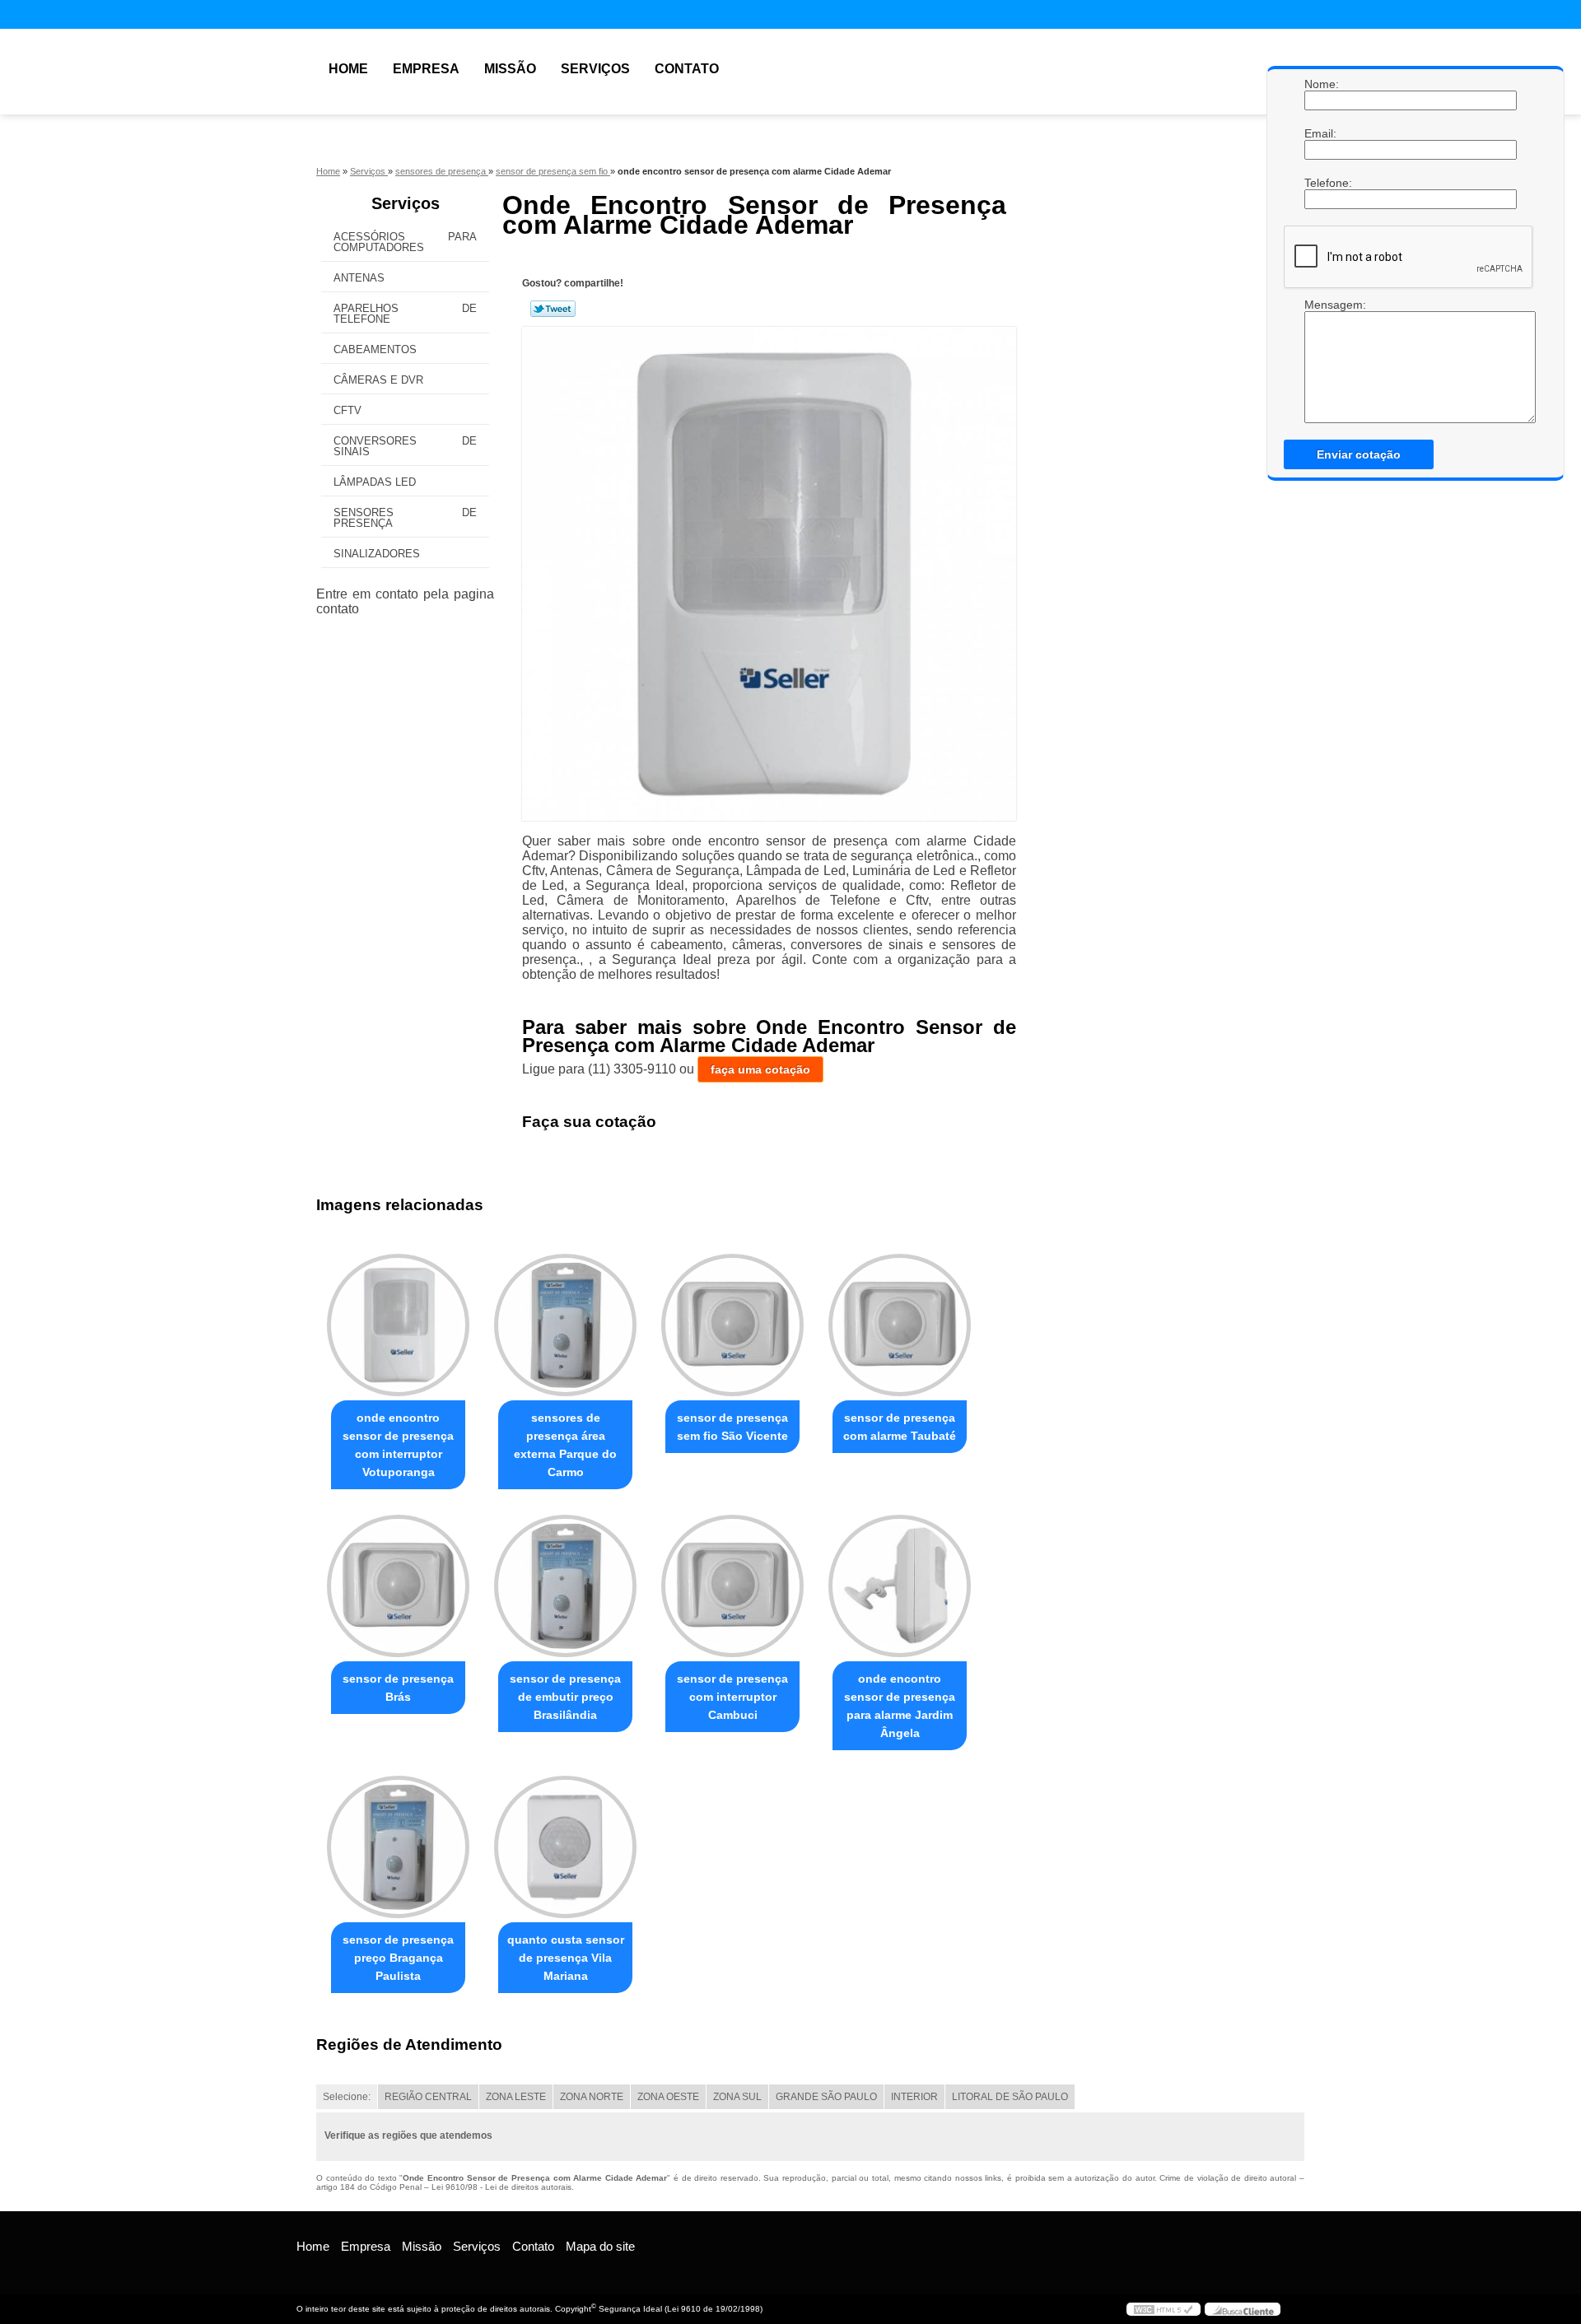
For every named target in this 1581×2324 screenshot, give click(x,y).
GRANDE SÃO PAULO (826, 2097)
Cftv (347, 410)
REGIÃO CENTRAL (428, 2097)
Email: (1321, 133)
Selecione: (347, 2097)
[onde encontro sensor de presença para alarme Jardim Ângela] (900, 1586)
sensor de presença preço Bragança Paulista (398, 1958)
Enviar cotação (1359, 454)
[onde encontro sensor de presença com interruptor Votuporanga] (398, 1325)
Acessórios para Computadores (405, 242)
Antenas (359, 278)
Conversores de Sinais (405, 446)
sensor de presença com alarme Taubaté (900, 1427)
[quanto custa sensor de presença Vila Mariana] (565, 1847)
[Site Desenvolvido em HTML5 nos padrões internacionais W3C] (1164, 2309)
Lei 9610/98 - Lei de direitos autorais (501, 2187)
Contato (687, 69)
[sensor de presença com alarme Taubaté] (900, 1325)
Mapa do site (600, 2246)
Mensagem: (1321, 305)
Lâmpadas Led (375, 482)
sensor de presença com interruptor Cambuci (732, 1697)
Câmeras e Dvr (378, 380)
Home (348, 69)
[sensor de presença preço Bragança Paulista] (398, 1847)
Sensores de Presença (405, 518)
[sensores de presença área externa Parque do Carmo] (565, 1325)
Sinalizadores (377, 554)
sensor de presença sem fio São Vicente (732, 1427)
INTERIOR (914, 2097)
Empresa (426, 69)
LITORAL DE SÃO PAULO (1010, 2097)
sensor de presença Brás (398, 1688)
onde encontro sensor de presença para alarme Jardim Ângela (900, 1706)
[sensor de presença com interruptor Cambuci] (732, 1586)
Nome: (1321, 84)
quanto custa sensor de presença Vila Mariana (566, 1958)
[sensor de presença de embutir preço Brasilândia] (565, 1586)
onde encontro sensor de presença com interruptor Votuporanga (398, 1445)
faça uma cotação (760, 1069)
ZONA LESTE (516, 2097)
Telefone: (1321, 183)
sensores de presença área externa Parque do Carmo (565, 1445)
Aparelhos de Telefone (405, 314)
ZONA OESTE (668, 2097)
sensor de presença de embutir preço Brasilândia (565, 1697)
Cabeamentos (375, 349)
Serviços (595, 69)
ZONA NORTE (592, 2097)
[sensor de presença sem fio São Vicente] (732, 1325)
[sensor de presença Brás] (398, 1586)
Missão (510, 69)
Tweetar (553, 309)
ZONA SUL (737, 2097)
